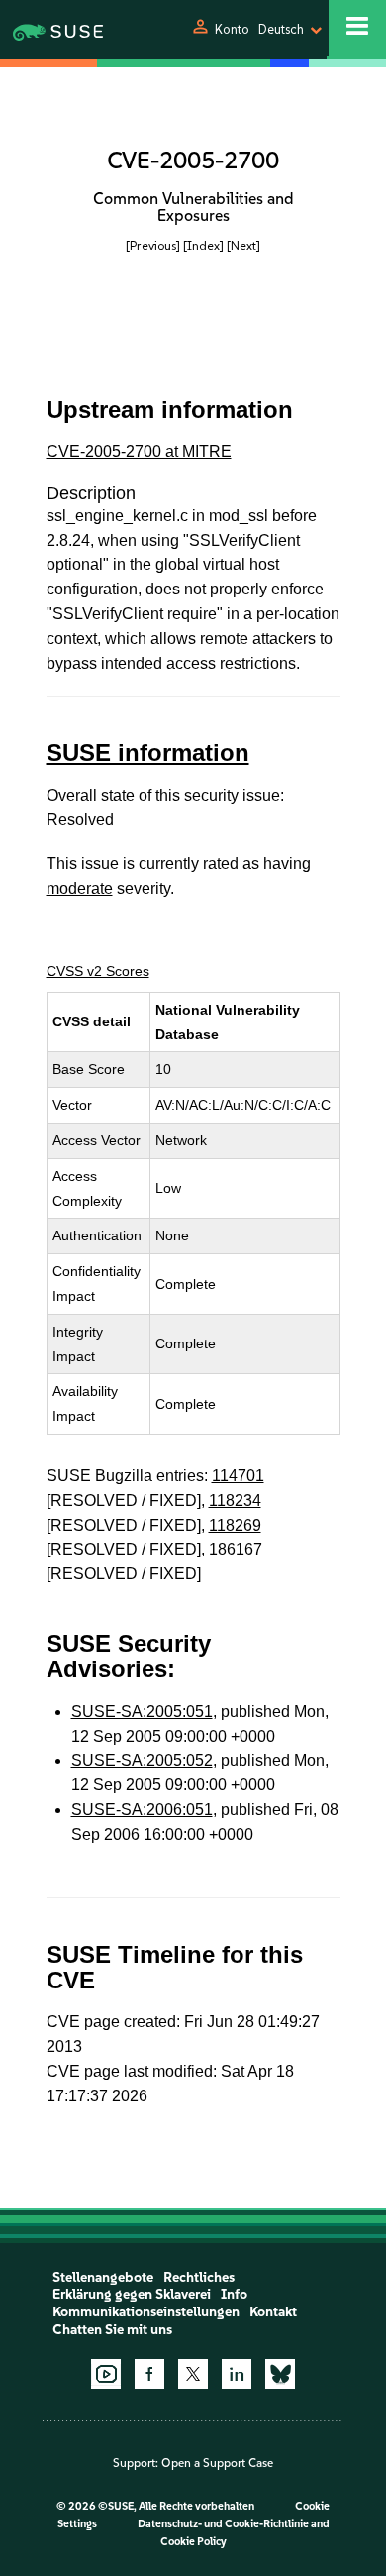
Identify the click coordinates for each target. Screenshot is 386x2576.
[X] (193, 2374)
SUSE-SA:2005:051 (142, 1712)
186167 (236, 1549)
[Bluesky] (280, 2374)
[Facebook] (149, 2374)
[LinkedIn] (237, 2374)
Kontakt (273, 2312)
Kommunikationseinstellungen (146, 2312)
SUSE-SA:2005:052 (142, 1760)
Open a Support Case (217, 2463)
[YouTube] (106, 2374)
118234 (235, 1501)
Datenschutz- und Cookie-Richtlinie (223, 2524)
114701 (238, 1476)
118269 (235, 1525)
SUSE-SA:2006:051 (142, 1810)
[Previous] (153, 245)
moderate (80, 888)
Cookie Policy (193, 2542)
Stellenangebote (103, 2277)
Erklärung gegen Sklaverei (132, 2294)
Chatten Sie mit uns (112, 2330)
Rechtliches (199, 2277)
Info (234, 2294)
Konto (232, 29)
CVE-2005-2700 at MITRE (139, 451)
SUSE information (148, 752)
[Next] (243, 245)
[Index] (203, 245)
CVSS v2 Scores (98, 971)
